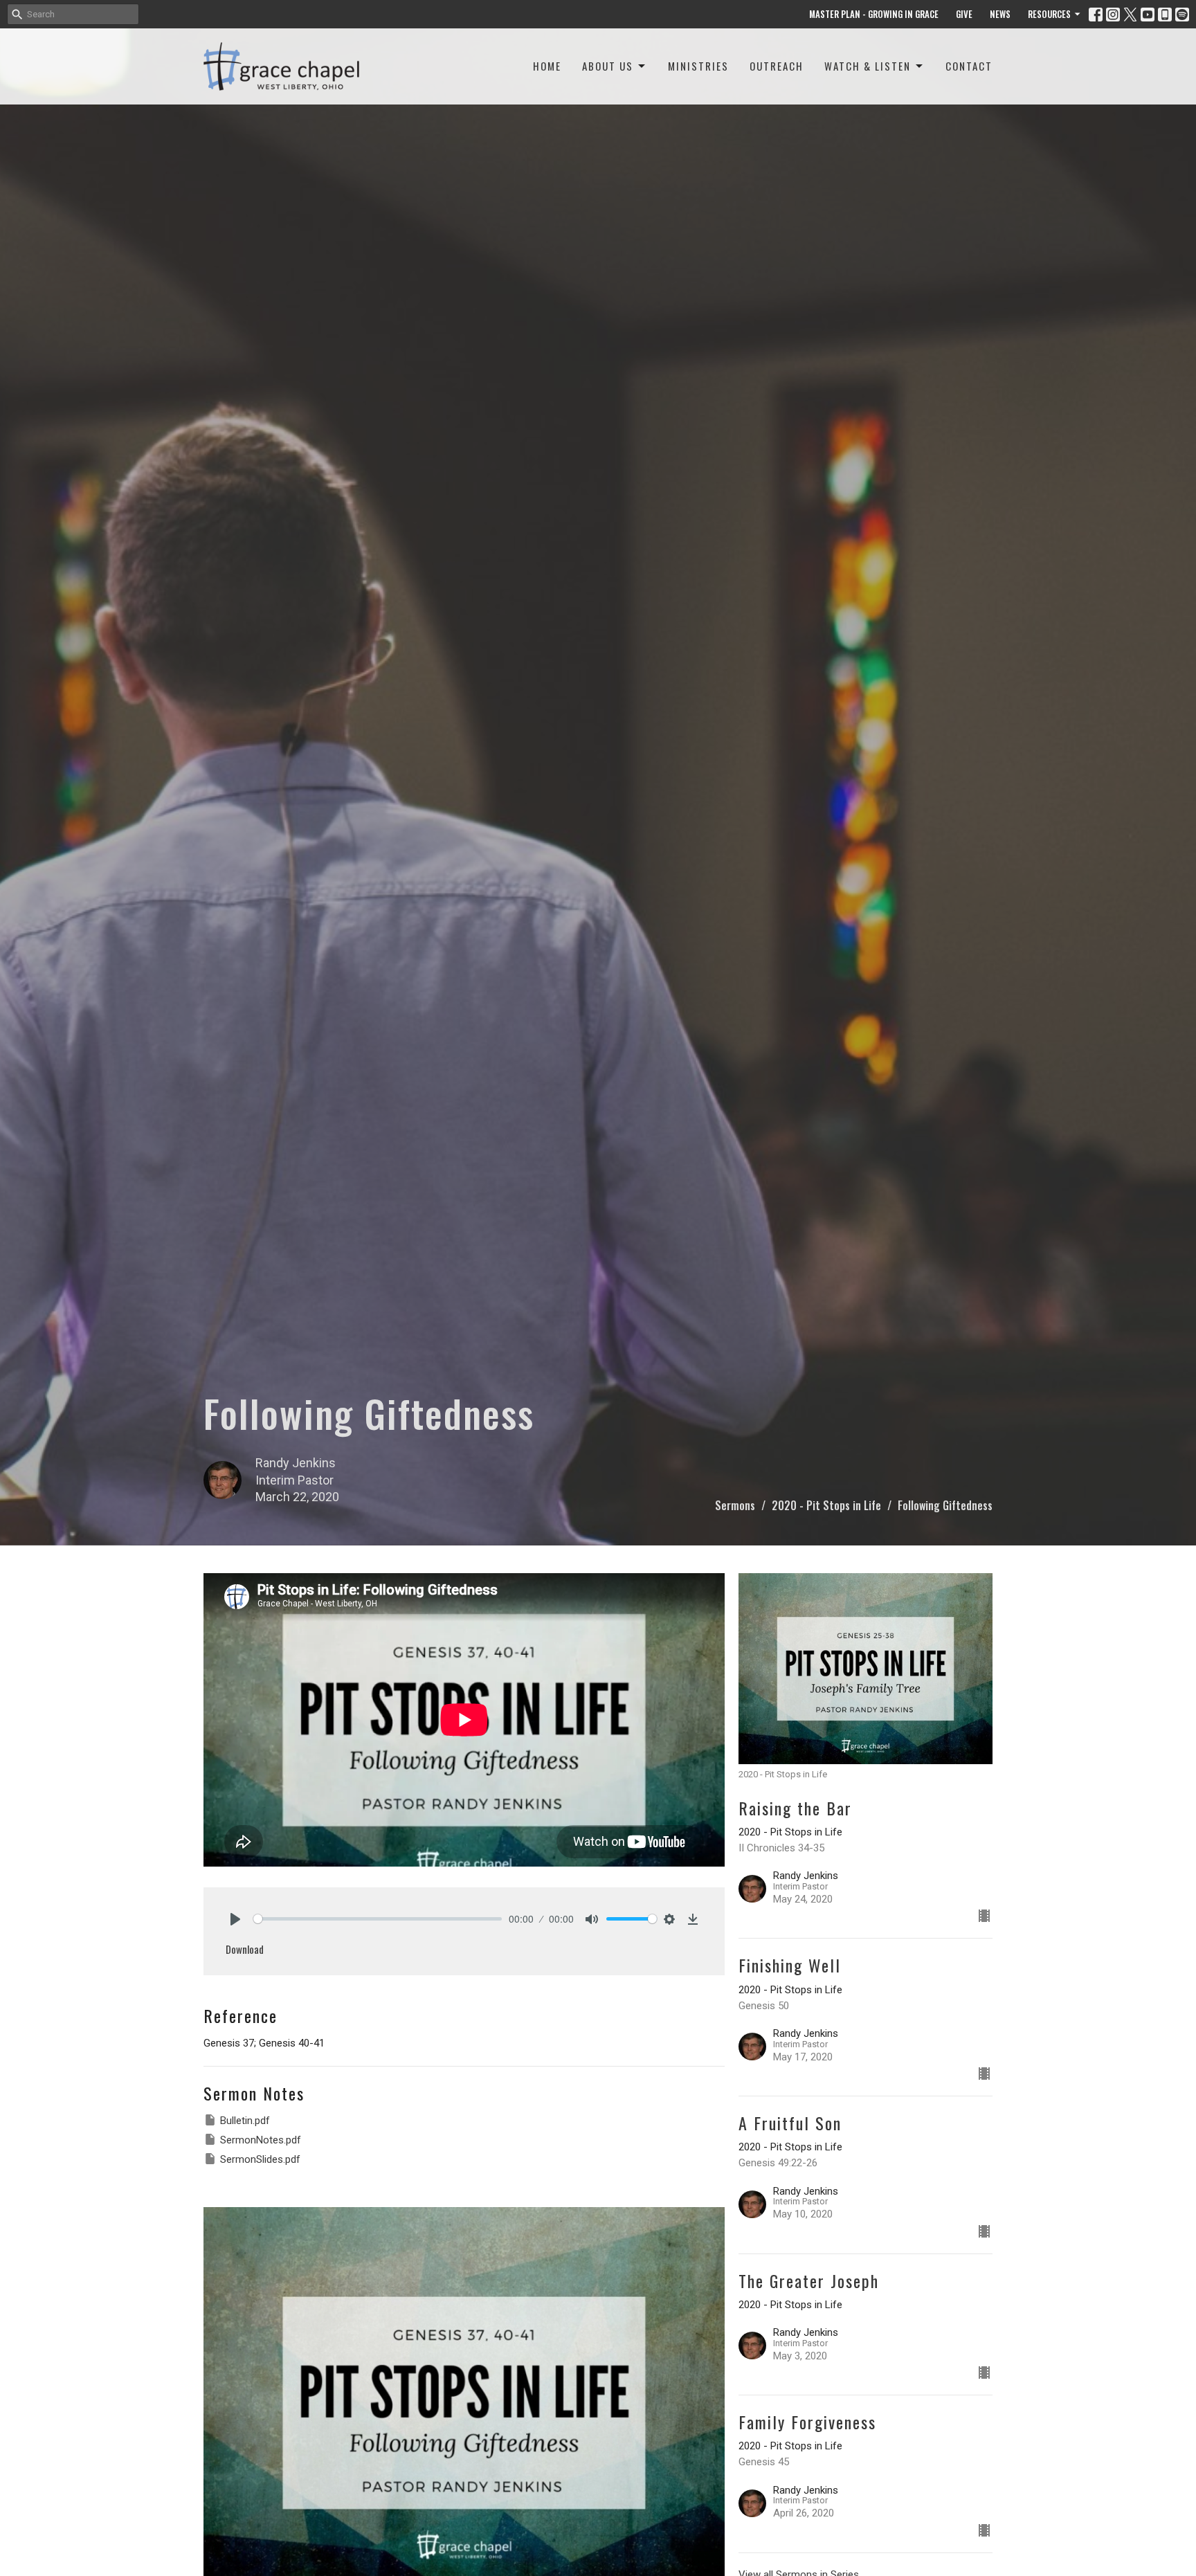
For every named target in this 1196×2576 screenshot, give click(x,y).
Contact (969, 66)
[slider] (378, 1919)
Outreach (777, 66)
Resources (1049, 14)
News (1000, 14)
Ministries (698, 66)
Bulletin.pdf (245, 2121)
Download (245, 1949)
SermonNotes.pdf (261, 2140)
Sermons (735, 1505)
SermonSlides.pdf (260, 2159)
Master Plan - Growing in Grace (874, 14)
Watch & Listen (868, 66)
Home (547, 66)
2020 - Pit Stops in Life (826, 1505)
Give (964, 14)
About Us (608, 66)
